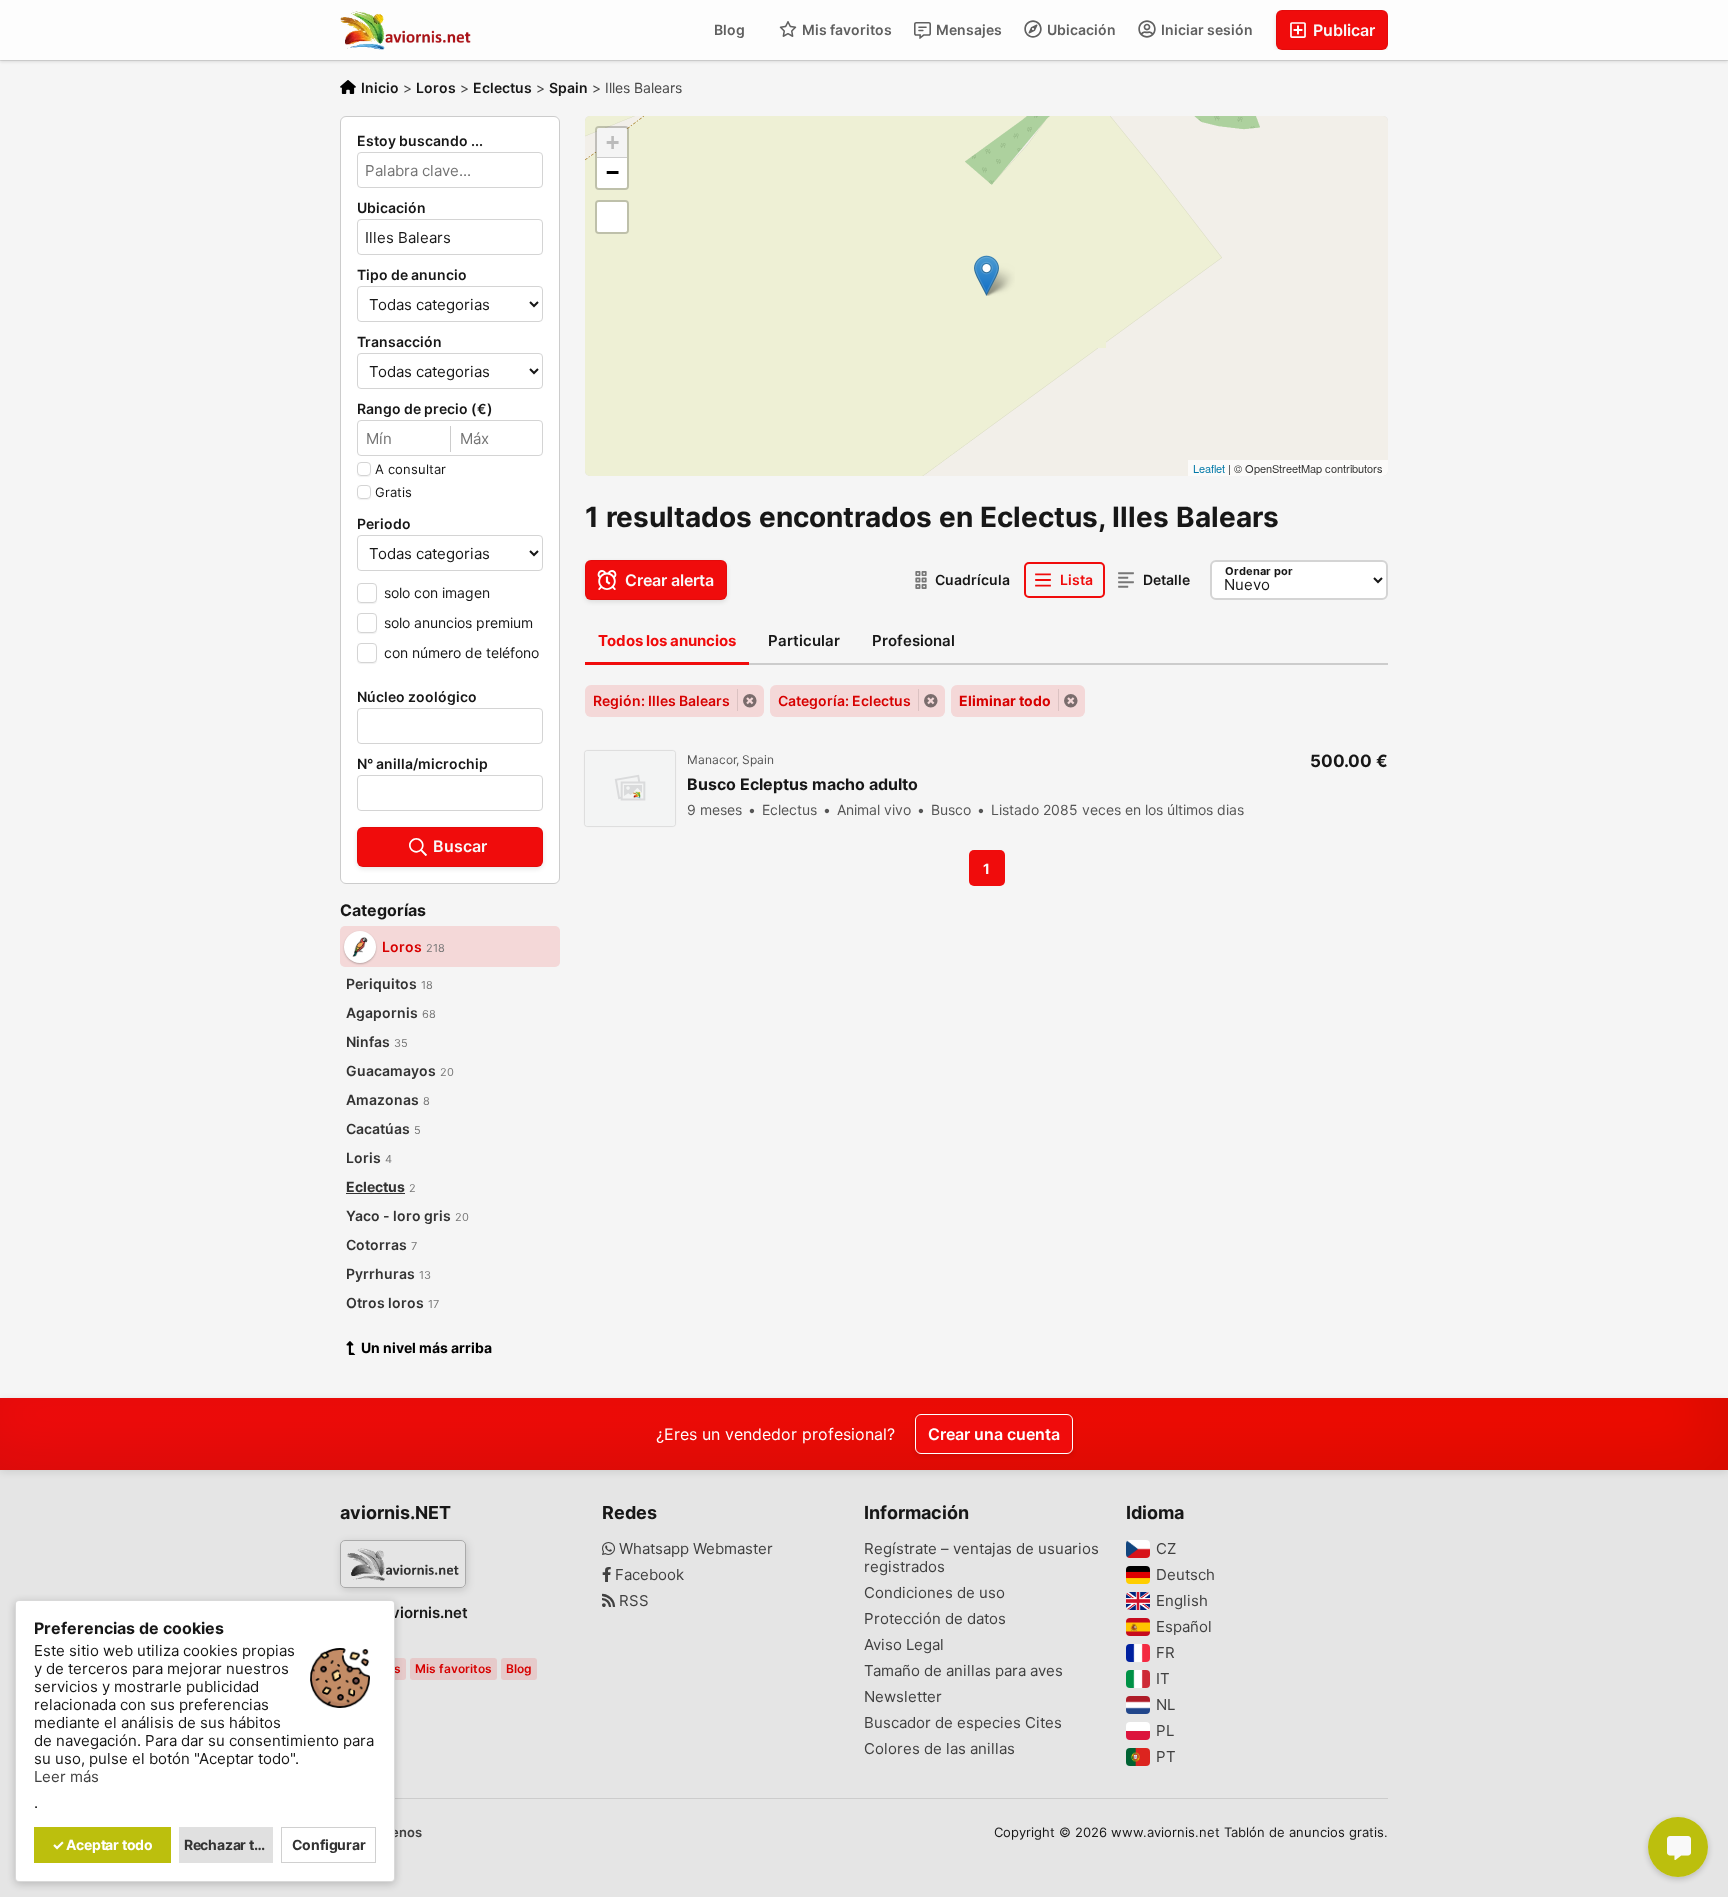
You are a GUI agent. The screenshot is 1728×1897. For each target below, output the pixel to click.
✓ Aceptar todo (102, 1844)
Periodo (384, 524)
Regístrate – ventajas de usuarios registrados (981, 1558)
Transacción (399, 342)
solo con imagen (437, 592)
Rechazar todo (229, 1844)
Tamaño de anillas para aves (963, 1671)
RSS (632, 1601)
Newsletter (903, 1697)
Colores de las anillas (939, 1749)
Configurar (329, 1844)
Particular (804, 640)
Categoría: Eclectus (844, 700)
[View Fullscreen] (612, 217)
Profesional (913, 640)
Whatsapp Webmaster (694, 1549)
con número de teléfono (461, 652)
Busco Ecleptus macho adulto (802, 784)
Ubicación (1080, 29)
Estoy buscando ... (420, 141)
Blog (729, 29)
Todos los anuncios (667, 640)
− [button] (612, 172)
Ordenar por (1259, 571)
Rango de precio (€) (425, 409)
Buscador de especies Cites (963, 1723)
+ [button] (612, 142)
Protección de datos (935, 1619)
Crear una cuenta (994, 1434)
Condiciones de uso (934, 1593)
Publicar (1342, 30)
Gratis (393, 492)
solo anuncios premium (458, 622)
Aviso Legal (904, 1645)
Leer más (66, 1777)
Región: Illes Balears (661, 700)
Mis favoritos (845, 29)
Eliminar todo (1005, 700)
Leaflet (1209, 468)
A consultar (410, 469)
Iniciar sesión (1205, 29)
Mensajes (967, 29)
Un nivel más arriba (426, 1347)
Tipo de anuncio (412, 275)
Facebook (647, 1575)
